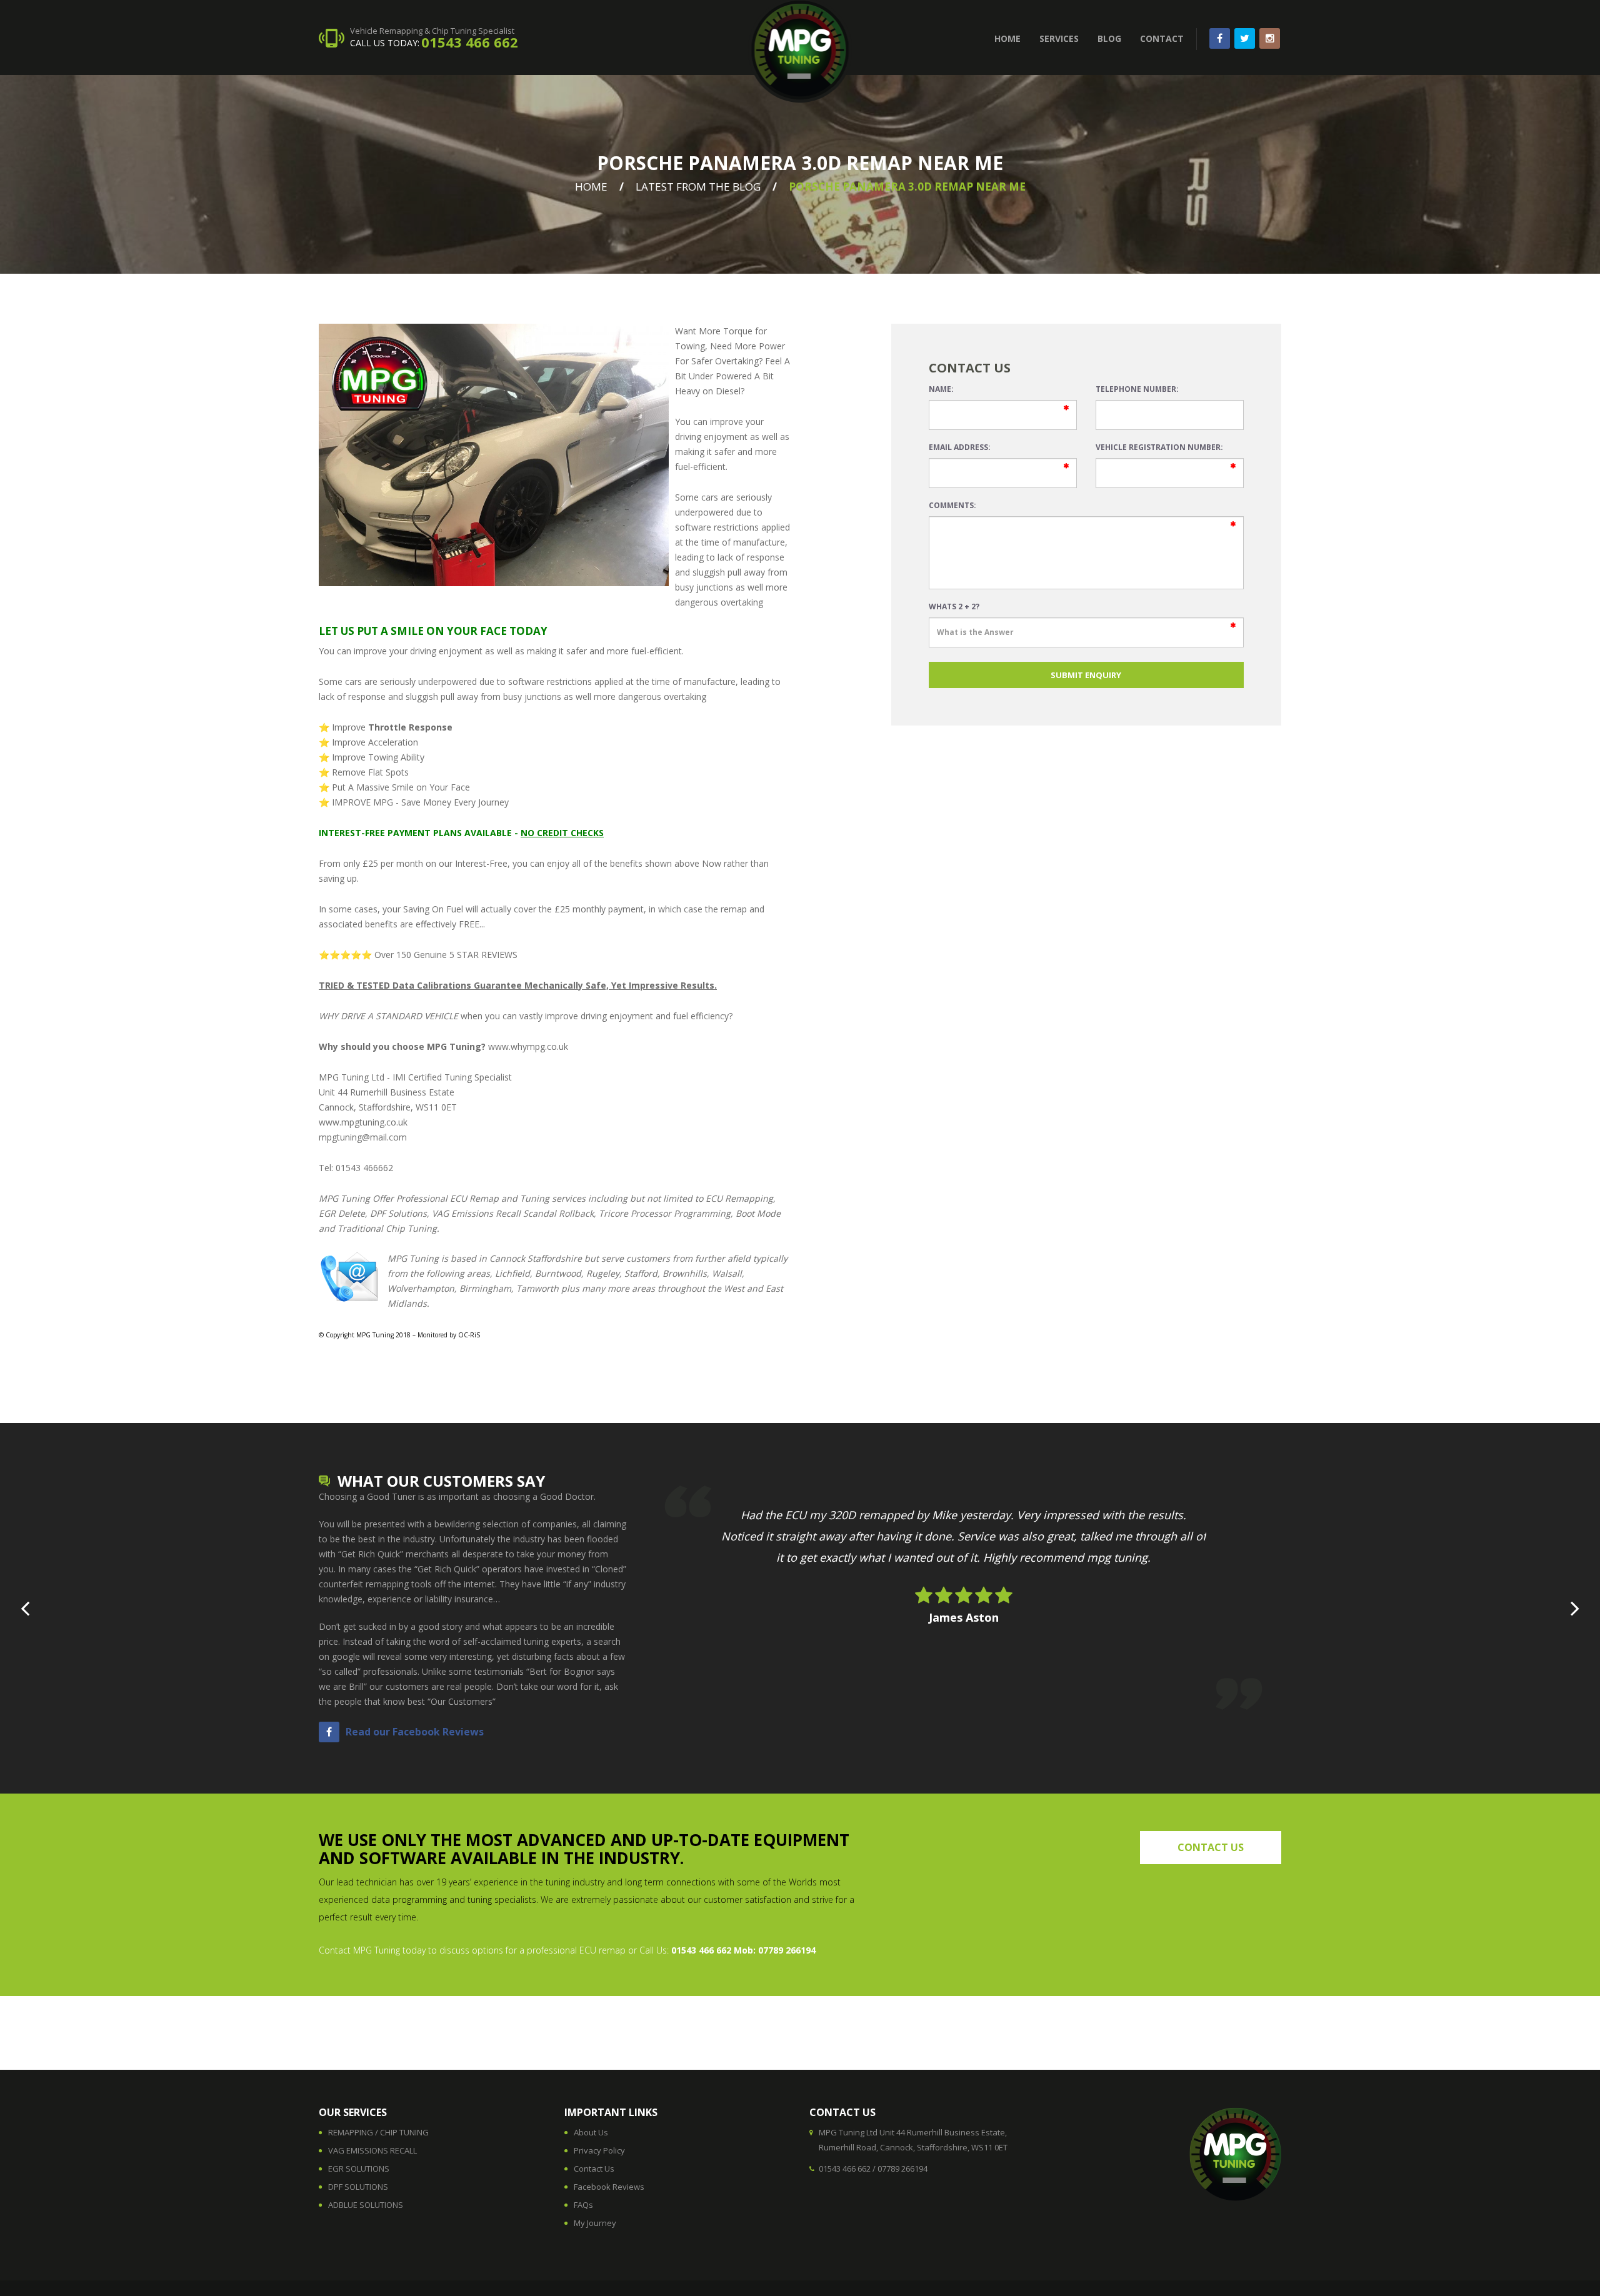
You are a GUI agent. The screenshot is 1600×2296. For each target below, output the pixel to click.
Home (591, 187)
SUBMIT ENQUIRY (1086, 675)
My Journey (595, 2223)
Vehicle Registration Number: (1159, 447)
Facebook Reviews (609, 2187)
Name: (941, 389)
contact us (1211, 1847)
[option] (963, 1576)
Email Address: (960, 447)
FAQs (583, 2205)
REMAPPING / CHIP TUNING (378, 2132)
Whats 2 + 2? (954, 606)
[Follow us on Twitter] (1245, 38)
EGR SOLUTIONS (359, 2169)
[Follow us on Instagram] (1270, 38)
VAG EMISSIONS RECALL (372, 2150)
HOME (1007, 38)
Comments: (952, 505)
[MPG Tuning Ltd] (800, 52)
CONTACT (1162, 38)
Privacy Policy (599, 2150)
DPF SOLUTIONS (358, 2187)
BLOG (1109, 38)
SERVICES (1059, 38)
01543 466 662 (470, 42)
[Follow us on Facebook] (1220, 38)
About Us (591, 2132)
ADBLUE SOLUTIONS (366, 2205)
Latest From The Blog (698, 187)
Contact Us (594, 2169)
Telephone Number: (1137, 389)
